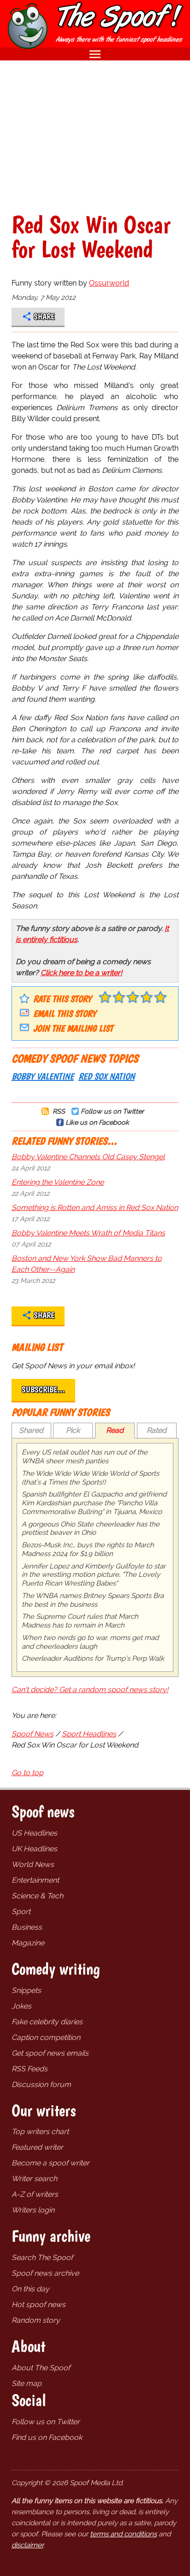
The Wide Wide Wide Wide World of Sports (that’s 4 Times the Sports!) (90, 1478)
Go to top (27, 1773)
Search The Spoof (42, 2257)
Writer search (34, 2179)
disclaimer (27, 2545)
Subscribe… (43, 1389)
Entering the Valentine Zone (58, 1182)
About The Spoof (41, 2368)
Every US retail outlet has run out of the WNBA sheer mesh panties (85, 1457)
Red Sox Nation (107, 1076)
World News (33, 1864)
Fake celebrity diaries (47, 2022)
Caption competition (46, 2037)
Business (27, 1927)
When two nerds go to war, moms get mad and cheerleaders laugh (90, 1642)
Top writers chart (40, 2132)
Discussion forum (41, 2084)
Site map (27, 2383)
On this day (30, 2289)
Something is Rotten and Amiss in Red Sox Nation (95, 1207)
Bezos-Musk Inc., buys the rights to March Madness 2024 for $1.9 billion (88, 1549)
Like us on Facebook (97, 1122)
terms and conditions (123, 2534)
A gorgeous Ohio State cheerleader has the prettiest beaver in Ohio (91, 1529)
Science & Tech (37, 1896)
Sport (21, 1911)
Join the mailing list (73, 1028)
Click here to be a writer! (81, 973)
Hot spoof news (39, 2305)
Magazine (28, 1943)
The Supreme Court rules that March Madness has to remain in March (80, 1621)
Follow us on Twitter (112, 1111)
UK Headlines (34, 1849)
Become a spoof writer (50, 2163)
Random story (36, 2320)
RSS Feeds (30, 2069)
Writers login (33, 2210)
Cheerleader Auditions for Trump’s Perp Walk (93, 1658)
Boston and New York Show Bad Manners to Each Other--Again (87, 1264)
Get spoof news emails (50, 2053)
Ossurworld (109, 283)
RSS (58, 1111)
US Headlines (34, 1833)
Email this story (65, 1014)
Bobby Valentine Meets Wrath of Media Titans (88, 1233)
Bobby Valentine (43, 1076)
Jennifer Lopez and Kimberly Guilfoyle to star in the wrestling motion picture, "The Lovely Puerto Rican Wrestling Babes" (94, 1575)
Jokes (21, 2006)
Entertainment (35, 1880)
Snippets (26, 1990)
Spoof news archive (45, 2273)
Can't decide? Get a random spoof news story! (90, 1690)
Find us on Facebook (47, 2437)
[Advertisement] (95, 136)
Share (44, 316)
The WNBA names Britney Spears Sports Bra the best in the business (93, 1600)
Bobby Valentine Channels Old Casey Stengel (88, 1157)
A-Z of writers (35, 2194)
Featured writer (37, 2147)
